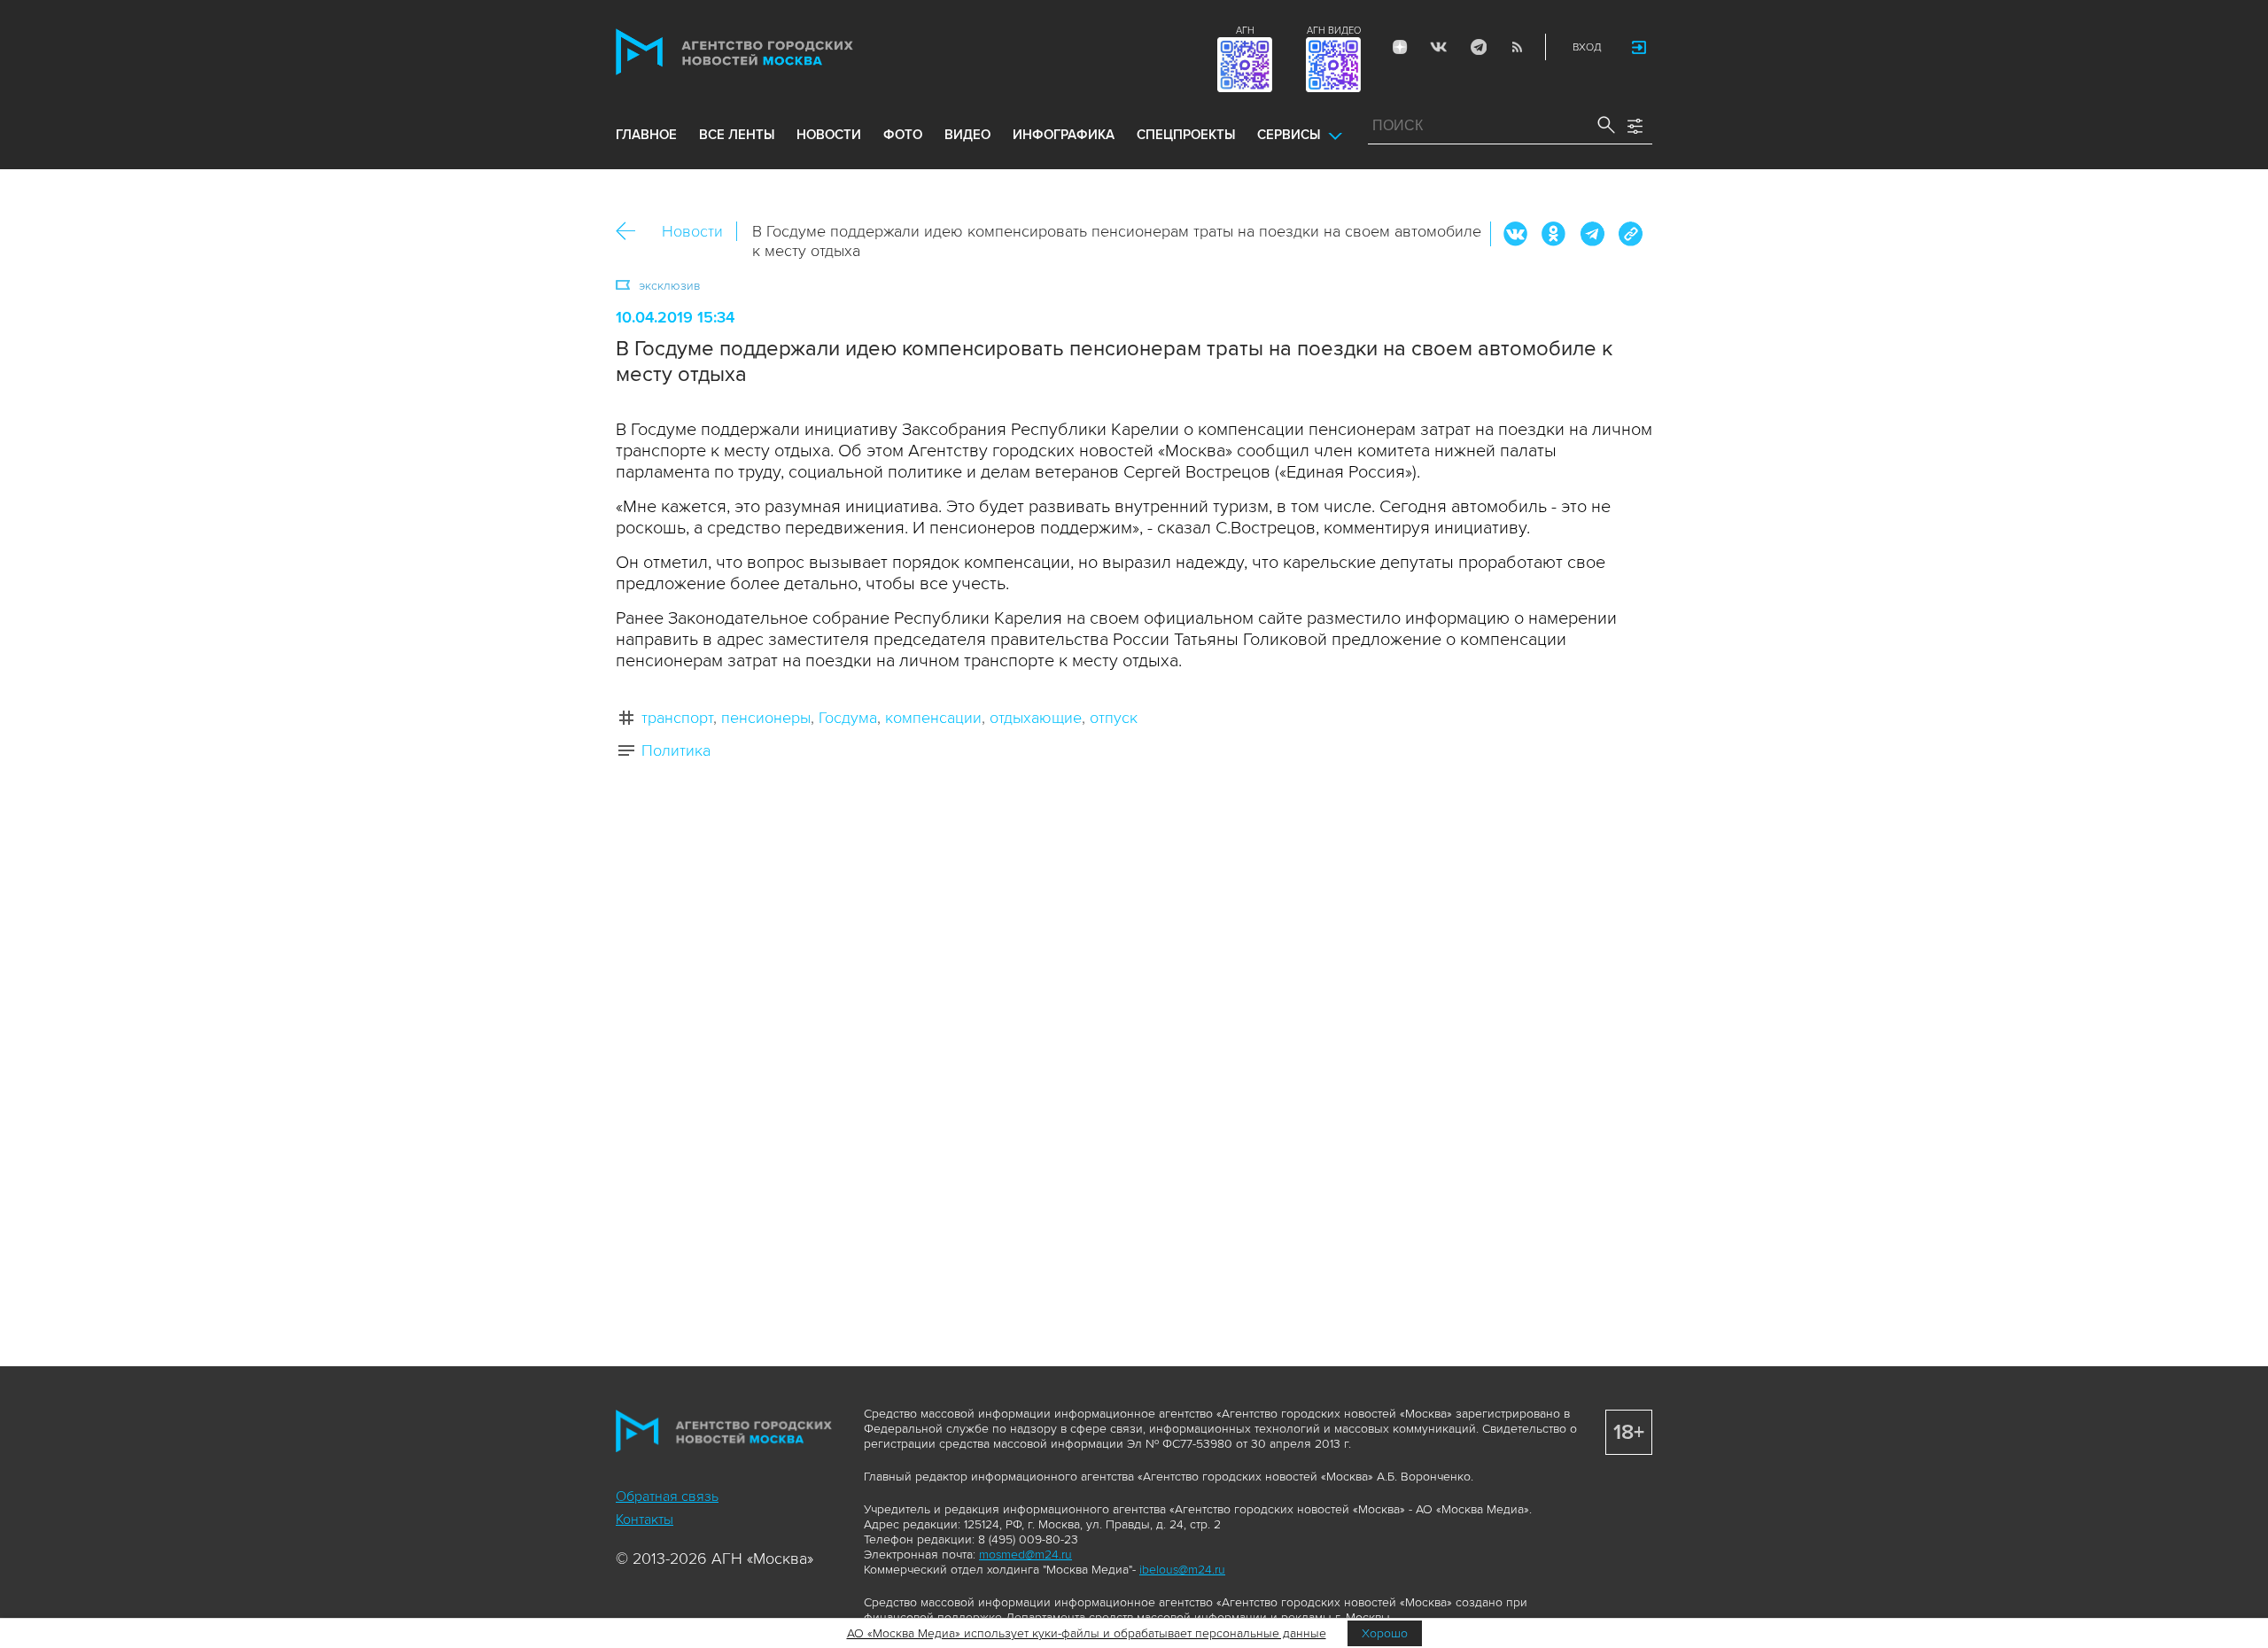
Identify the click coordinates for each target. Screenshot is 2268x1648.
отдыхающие (1036, 718)
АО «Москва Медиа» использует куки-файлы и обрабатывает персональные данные (1087, 1633)
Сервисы (1289, 135)
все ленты (737, 135)
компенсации (933, 718)
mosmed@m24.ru (1025, 1555)
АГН (1245, 31)
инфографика (1064, 135)
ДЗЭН (1400, 47)
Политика (676, 750)
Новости (692, 231)
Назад (632, 232)
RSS (1517, 47)
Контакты (645, 1520)
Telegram (1478, 47)
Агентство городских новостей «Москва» (768, 52)
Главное (646, 135)
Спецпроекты (1186, 135)
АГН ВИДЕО (1334, 31)
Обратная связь (667, 1496)
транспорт (677, 718)
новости (829, 135)
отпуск (1114, 718)
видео (967, 135)
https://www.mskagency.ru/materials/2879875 (1630, 234)
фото (903, 135)
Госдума (848, 718)
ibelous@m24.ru (1182, 1570)
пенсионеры (766, 718)
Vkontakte (1439, 47)
